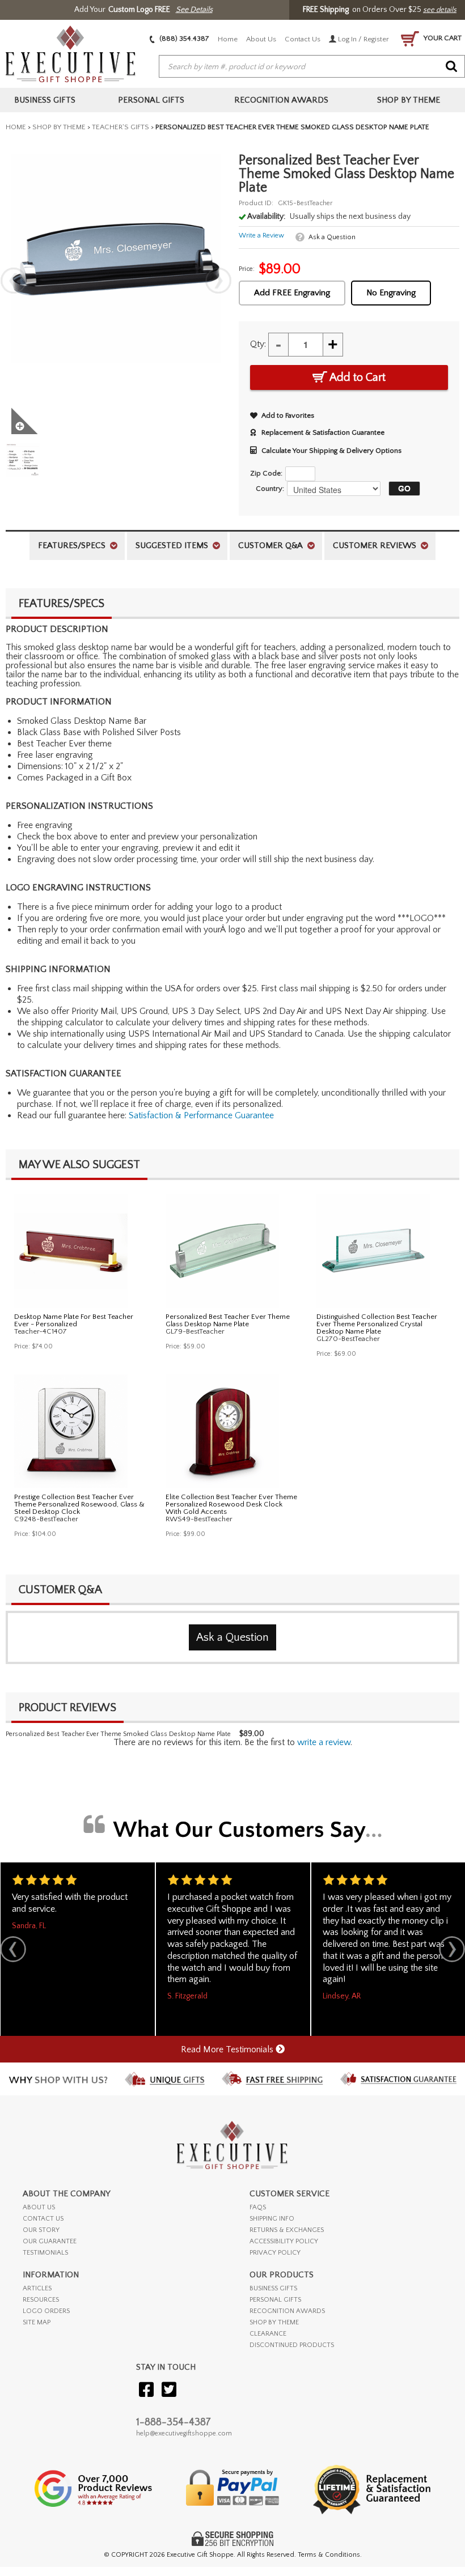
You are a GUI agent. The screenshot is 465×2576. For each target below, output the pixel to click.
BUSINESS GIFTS (273, 2288)
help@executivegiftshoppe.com (184, 2433)
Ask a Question (332, 237)
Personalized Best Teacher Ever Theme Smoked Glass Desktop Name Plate (118, 1734)
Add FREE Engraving (292, 293)
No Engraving (391, 293)
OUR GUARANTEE (50, 2241)
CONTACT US (43, 2219)
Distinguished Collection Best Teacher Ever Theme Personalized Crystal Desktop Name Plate (377, 1324)
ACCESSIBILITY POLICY (284, 2241)
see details (440, 10)
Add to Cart (356, 377)
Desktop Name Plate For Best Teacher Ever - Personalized (74, 1320)
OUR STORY (41, 2230)
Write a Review (261, 235)
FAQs (258, 2207)
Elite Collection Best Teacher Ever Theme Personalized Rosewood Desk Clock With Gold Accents (231, 1504)
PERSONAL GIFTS (275, 2300)
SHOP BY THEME (274, 2322)
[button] (401, 489)
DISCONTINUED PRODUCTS (292, 2345)
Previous (14, 281)
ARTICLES (37, 2288)
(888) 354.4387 (183, 39)
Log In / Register (363, 39)
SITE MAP (37, 2322)
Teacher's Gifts (121, 127)
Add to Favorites (288, 415)
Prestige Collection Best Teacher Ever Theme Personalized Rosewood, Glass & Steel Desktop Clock (79, 1504)
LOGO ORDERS (46, 2311)
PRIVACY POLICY (275, 2253)
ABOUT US (39, 2207)
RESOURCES (41, 2300)
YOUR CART (442, 38)
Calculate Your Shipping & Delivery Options (331, 451)
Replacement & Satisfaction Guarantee (323, 432)
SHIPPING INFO (272, 2219)
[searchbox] (312, 67)
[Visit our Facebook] (146, 2390)
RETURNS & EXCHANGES (287, 2230)
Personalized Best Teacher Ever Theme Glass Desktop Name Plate (228, 1320)
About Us (261, 39)
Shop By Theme (59, 127)
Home (228, 39)
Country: (270, 489)
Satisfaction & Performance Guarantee (201, 1115)
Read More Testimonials (228, 2049)
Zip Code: (266, 473)
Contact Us (303, 39)
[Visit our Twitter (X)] (169, 2390)
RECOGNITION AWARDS (287, 2311)
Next (218, 281)
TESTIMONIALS (45, 2253)
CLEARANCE (268, 2334)
